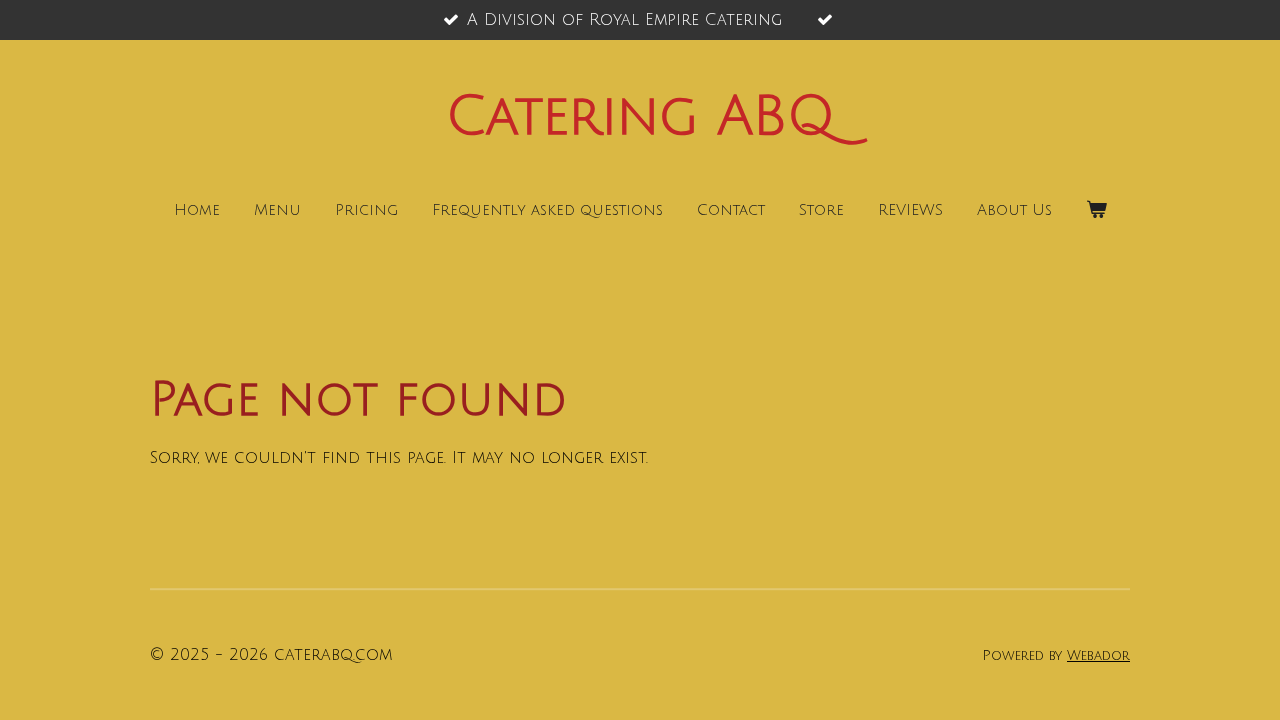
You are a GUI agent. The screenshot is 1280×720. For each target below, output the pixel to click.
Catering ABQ (640, 116)
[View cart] (1096, 210)
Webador (1098, 655)
